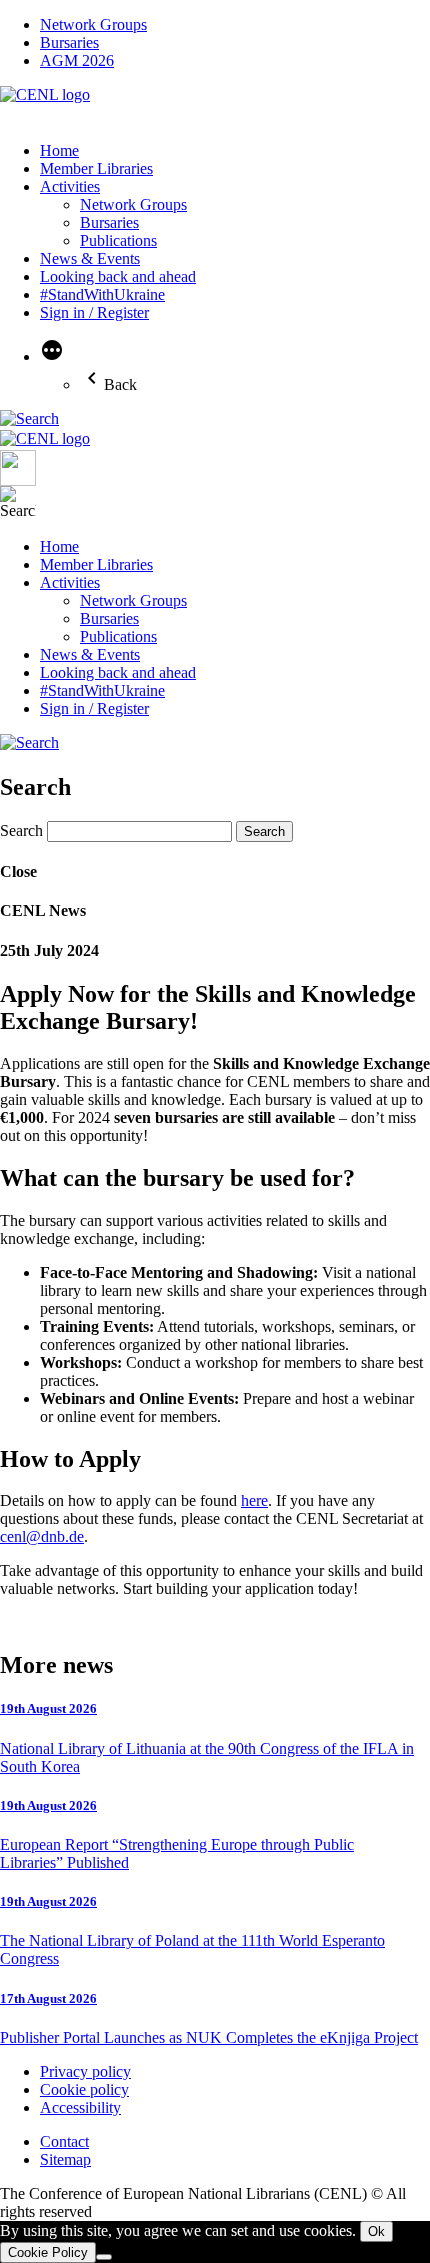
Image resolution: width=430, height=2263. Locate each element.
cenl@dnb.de (42, 1536)
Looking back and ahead (118, 276)
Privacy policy (85, 2071)
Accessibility (80, 2107)
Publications (118, 240)
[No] (104, 2257)
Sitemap (65, 2159)
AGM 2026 (77, 60)
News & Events (90, 258)
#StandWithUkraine (102, 294)
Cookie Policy (48, 2252)
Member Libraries (96, 168)
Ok (376, 2231)
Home (59, 150)
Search (21, 830)
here (254, 1500)
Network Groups (93, 24)
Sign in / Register (94, 312)
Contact (64, 2141)
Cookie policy (84, 2089)
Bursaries (69, 42)
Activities (70, 186)
